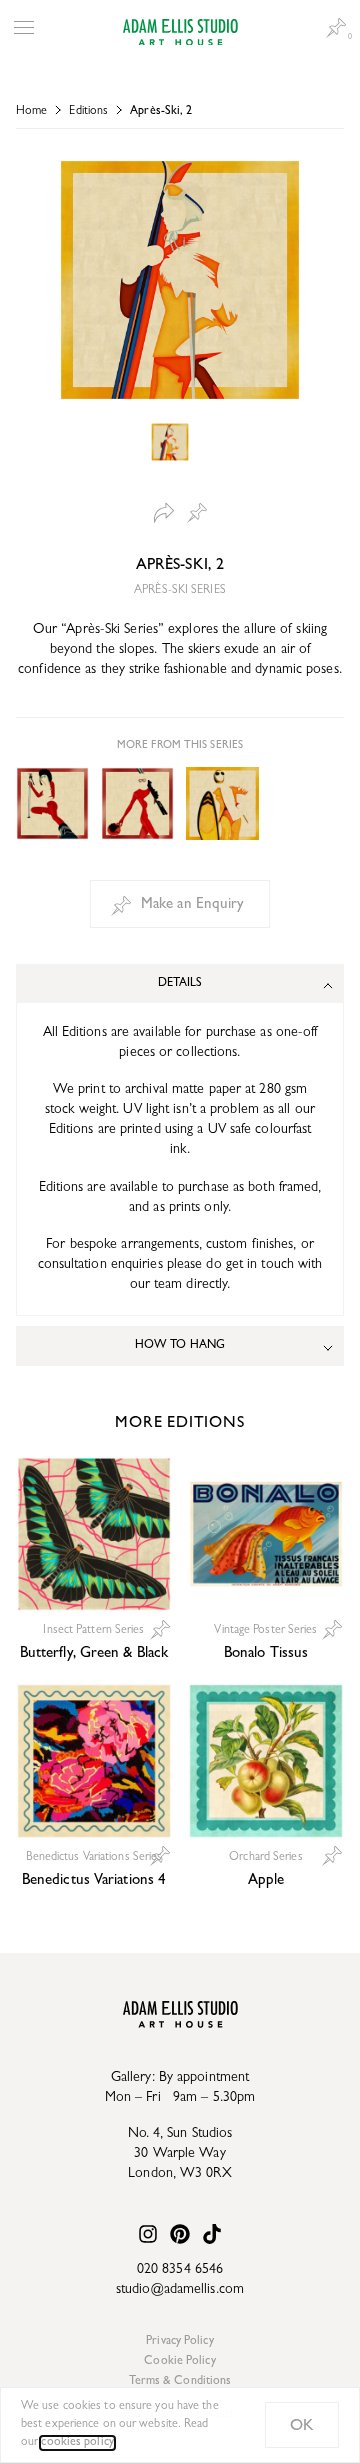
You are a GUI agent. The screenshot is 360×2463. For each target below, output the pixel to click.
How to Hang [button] (180, 1346)
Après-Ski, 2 (161, 112)
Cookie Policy (179, 2362)
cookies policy (77, 2443)
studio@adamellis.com (180, 2290)
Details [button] (180, 984)
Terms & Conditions (180, 2382)
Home (31, 112)
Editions (88, 112)
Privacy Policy (179, 2342)
